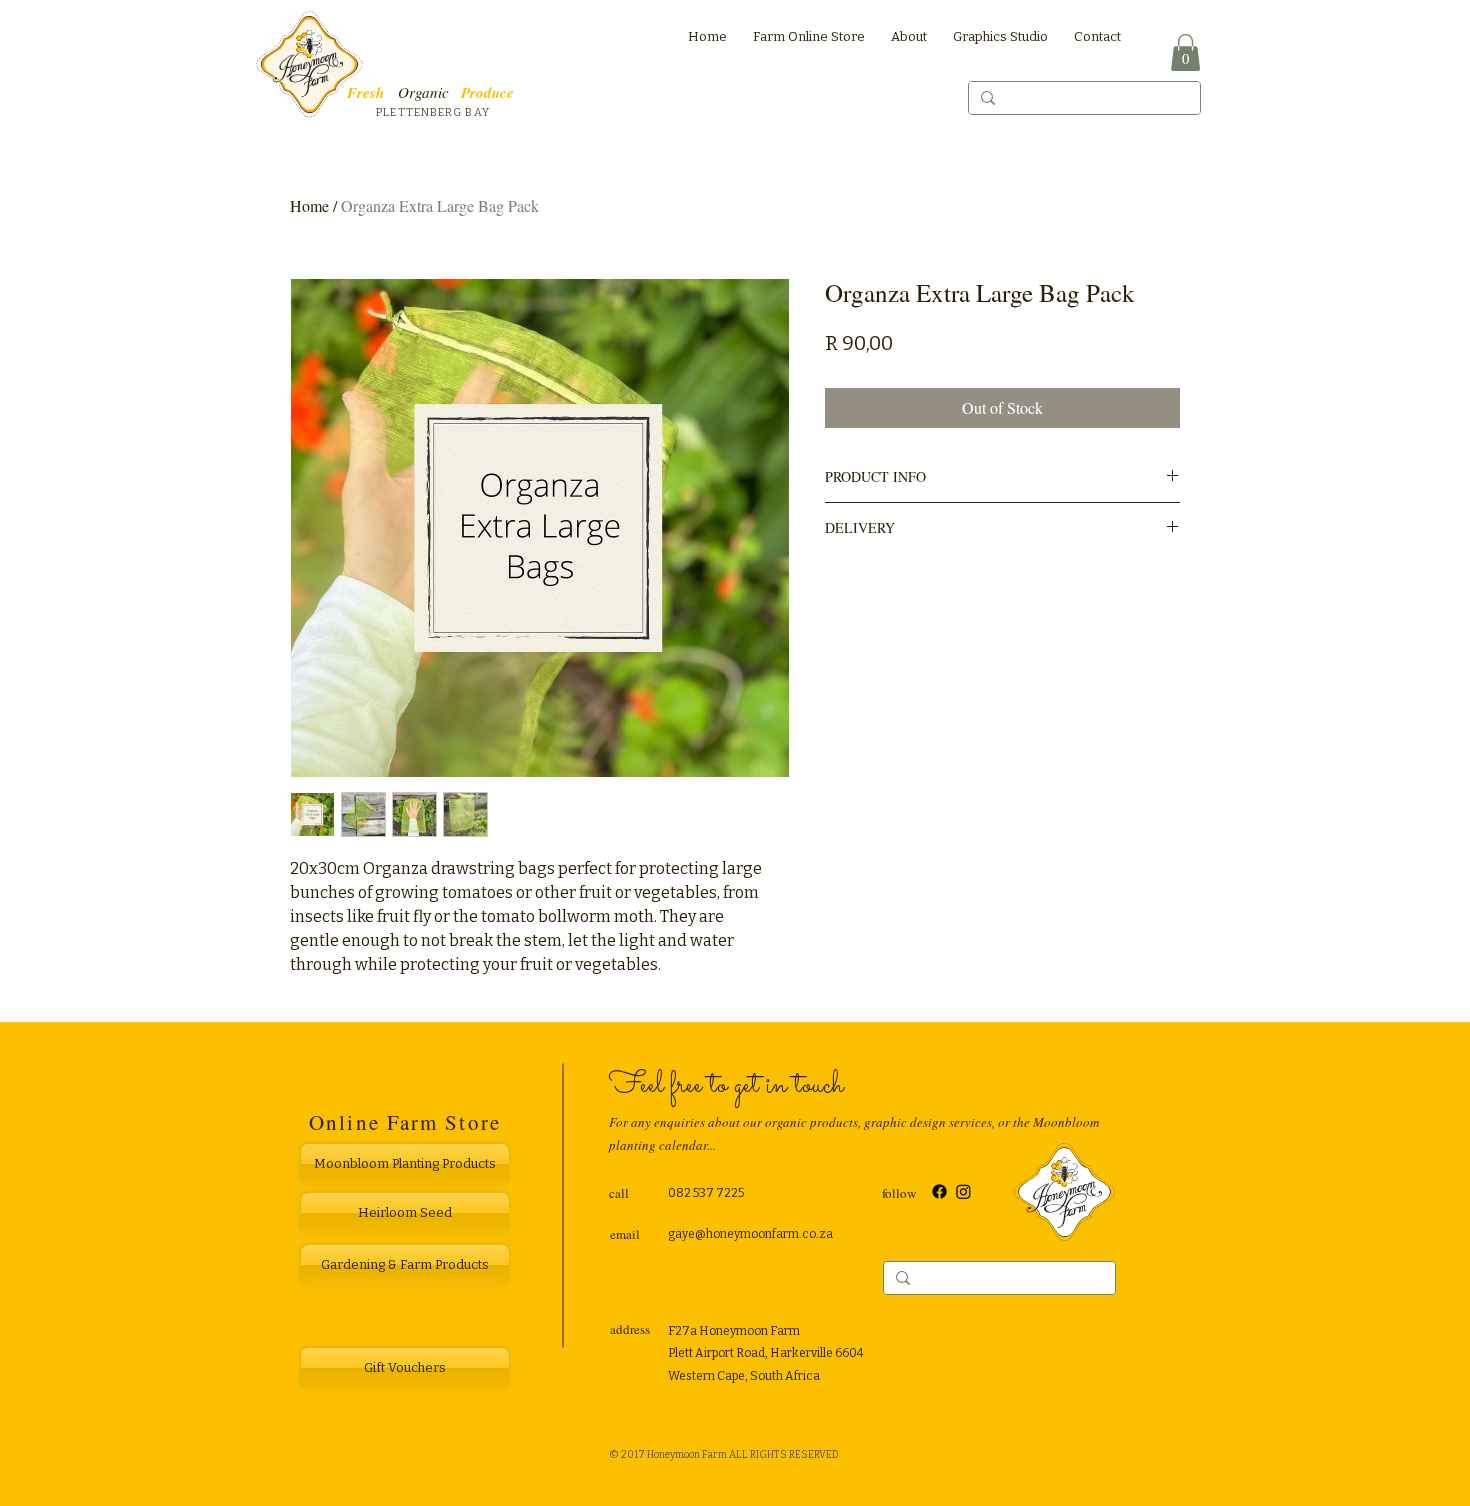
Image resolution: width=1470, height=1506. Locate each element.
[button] (1185, 52)
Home (309, 205)
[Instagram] (963, 1191)
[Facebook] (939, 1191)
